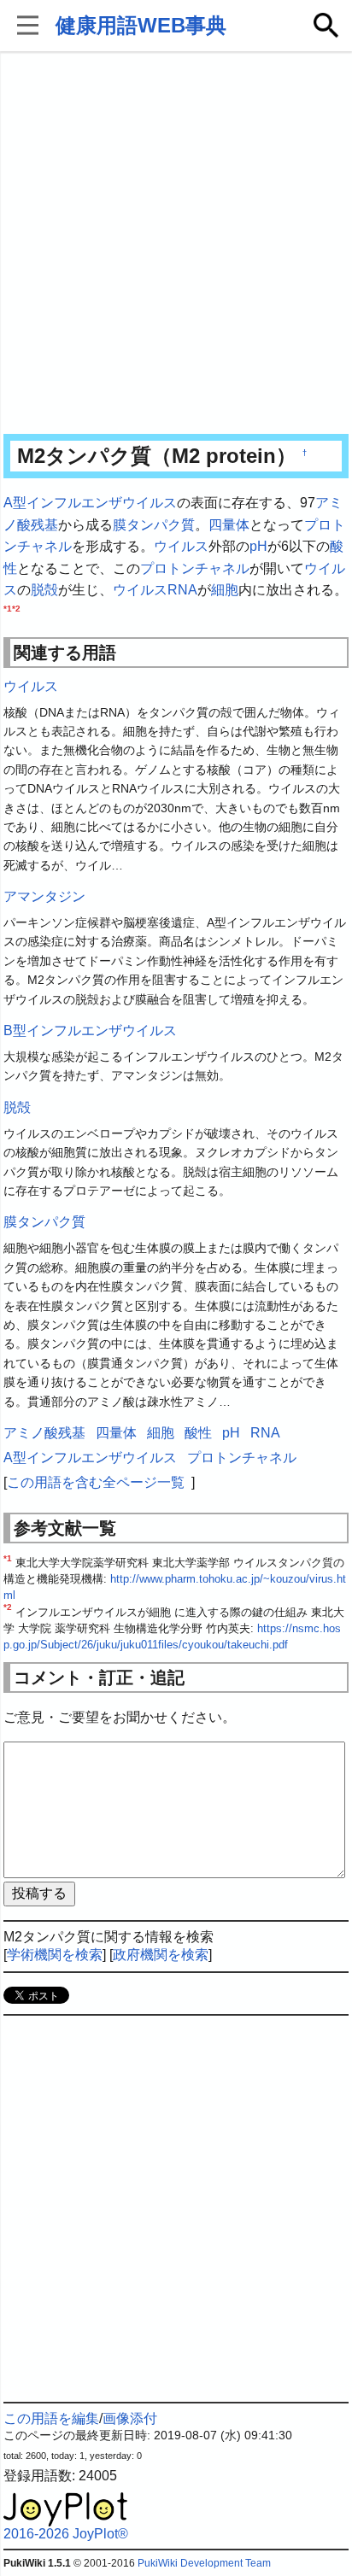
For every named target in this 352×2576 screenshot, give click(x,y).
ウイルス (181, 546)
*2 (16, 609)
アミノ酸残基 (44, 1433)
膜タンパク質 (154, 525)
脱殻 (44, 590)
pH (258, 546)
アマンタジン (44, 896)
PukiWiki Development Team (204, 2563)
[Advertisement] (176, 244)
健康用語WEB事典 (141, 25)
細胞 (225, 590)
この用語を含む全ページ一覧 (96, 1482)
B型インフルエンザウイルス (90, 1030)
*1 (8, 609)
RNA (182, 590)
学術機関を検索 (55, 1955)
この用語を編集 (51, 2418)
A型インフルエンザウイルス (90, 503)
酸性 (198, 1433)
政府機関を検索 (161, 1955)
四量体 (229, 525)
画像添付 (130, 2418)
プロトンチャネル (195, 568)
